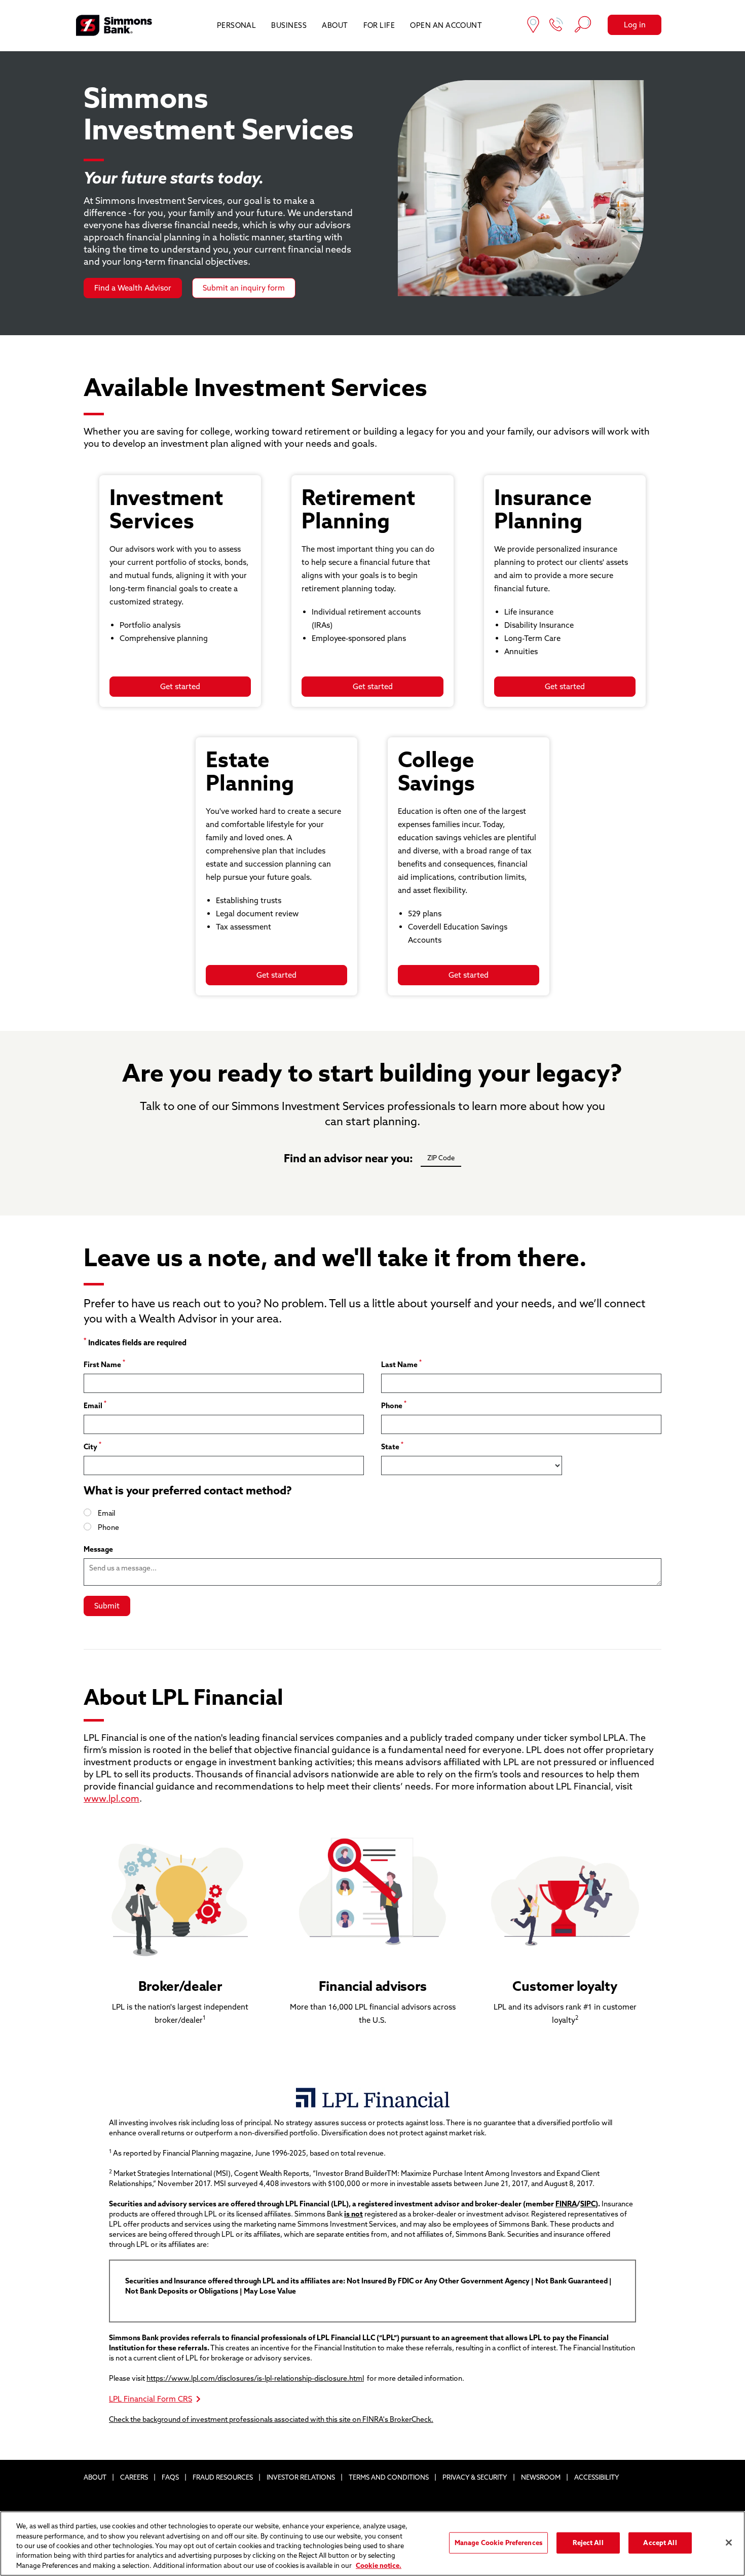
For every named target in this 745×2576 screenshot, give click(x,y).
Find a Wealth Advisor (133, 288)
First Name (104, 1364)
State (392, 1446)
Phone (394, 1405)
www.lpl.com (111, 1798)
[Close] (729, 2543)
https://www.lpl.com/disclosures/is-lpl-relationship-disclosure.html (255, 2378)
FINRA (566, 2204)
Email (95, 1405)
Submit (107, 1606)
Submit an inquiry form (244, 288)
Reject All (588, 2543)
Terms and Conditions (389, 2477)
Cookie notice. (379, 2565)
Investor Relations (301, 2477)
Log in (635, 25)
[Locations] (533, 26)
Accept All (660, 2543)
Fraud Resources (223, 2477)
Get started (180, 686)
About (335, 25)
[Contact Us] (556, 26)
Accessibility (597, 2477)
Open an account (446, 25)
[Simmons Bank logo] (114, 25)
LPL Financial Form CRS (151, 2399)
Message (98, 1549)
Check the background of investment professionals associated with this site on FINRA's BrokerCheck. (271, 2419)
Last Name (401, 1364)
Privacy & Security (475, 2477)
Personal (237, 25)
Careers (134, 2477)
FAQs (170, 2477)
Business (289, 25)
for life (379, 25)
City (92, 1446)
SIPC (588, 2204)
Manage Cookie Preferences (498, 2543)
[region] (372, 2544)
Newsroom (541, 2477)
